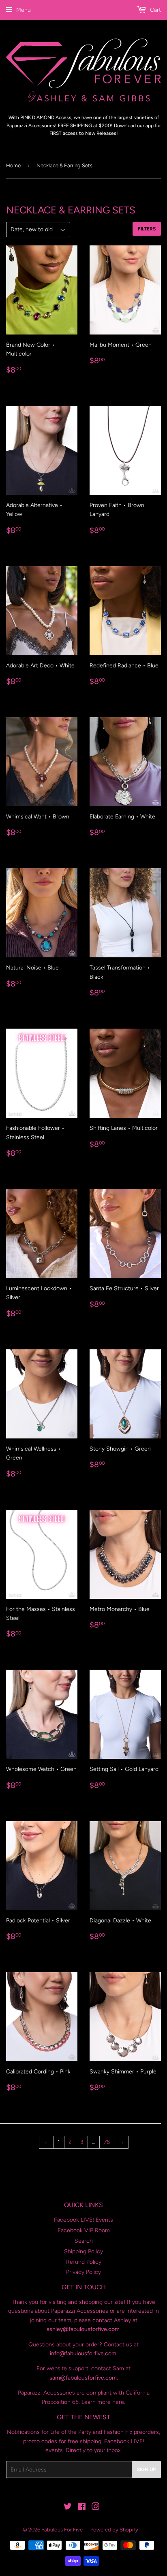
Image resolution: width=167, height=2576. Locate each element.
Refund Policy (84, 2262)
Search (84, 2241)
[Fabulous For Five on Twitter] (68, 2508)
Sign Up (146, 2469)
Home (13, 165)
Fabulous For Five (62, 2530)
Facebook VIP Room (84, 2230)
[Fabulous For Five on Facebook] (82, 2508)
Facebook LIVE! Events (83, 2220)
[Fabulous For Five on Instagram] (96, 2508)
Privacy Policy (83, 2272)
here (118, 2402)
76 (107, 2142)
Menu (24, 10)
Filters (147, 229)
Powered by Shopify (114, 2530)
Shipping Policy (83, 2251)
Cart (155, 10)
